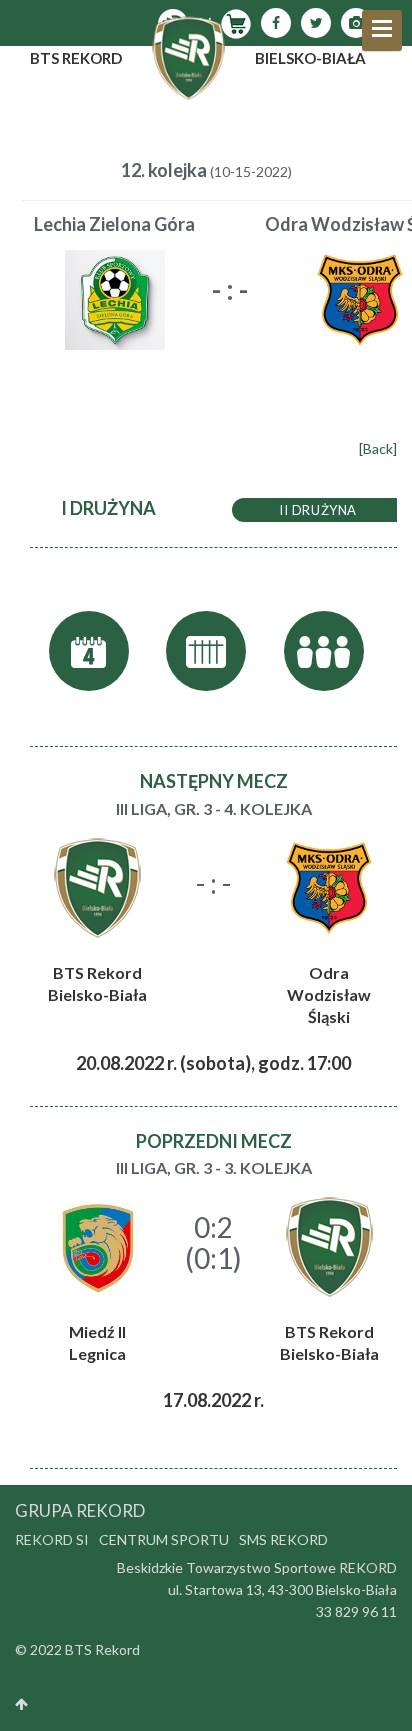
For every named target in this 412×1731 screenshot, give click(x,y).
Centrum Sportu (164, 1539)
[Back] (378, 448)
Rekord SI (52, 1539)
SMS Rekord (283, 1539)
